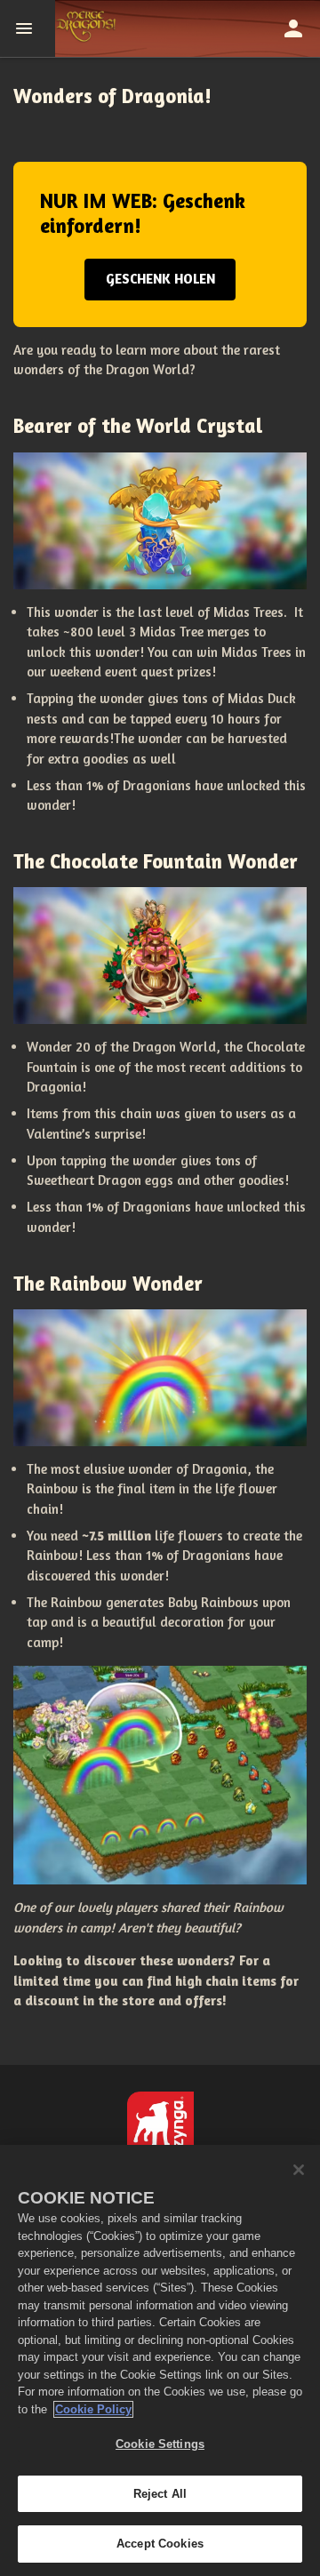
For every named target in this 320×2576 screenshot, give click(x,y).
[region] (160, 2360)
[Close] (299, 2170)
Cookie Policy (93, 2409)
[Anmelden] (293, 28)
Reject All (160, 2494)
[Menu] (28, 28)
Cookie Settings (160, 2444)
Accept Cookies (160, 2544)
